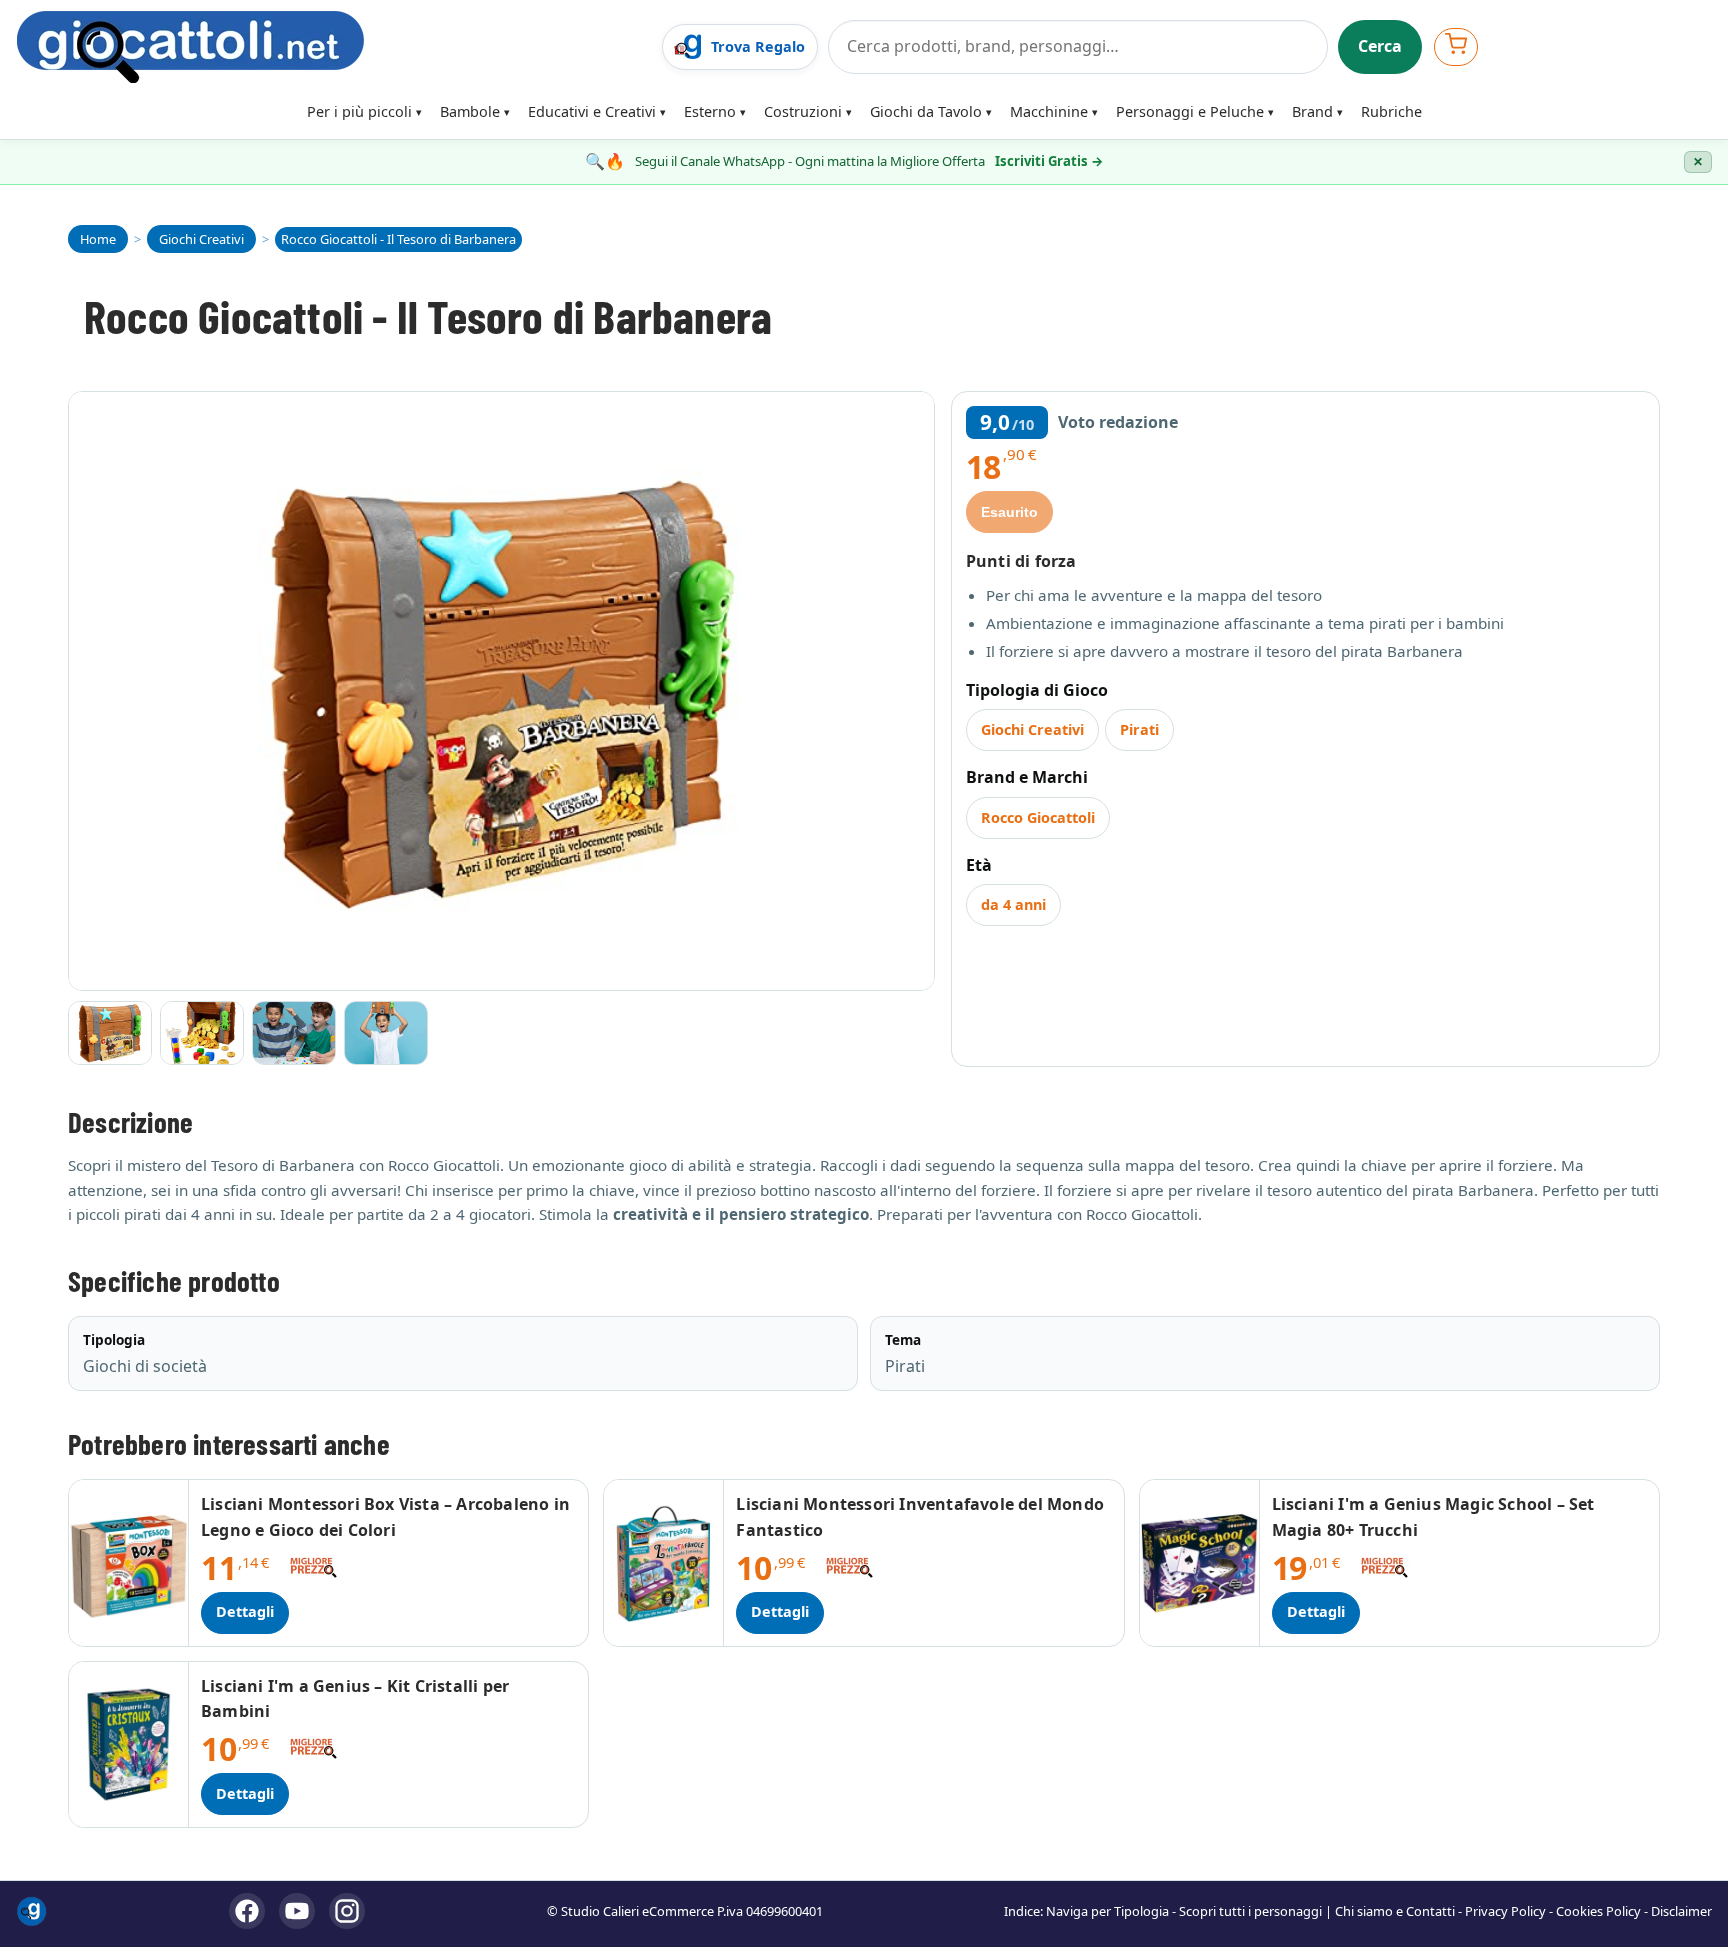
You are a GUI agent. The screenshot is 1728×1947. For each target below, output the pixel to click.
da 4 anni (1013, 904)
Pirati (1139, 729)
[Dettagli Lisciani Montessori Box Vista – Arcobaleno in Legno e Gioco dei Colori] (129, 1562)
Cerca (1380, 46)
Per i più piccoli (359, 111)
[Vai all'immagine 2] (202, 1033)
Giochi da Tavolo (926, 111)
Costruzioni (803, 111)
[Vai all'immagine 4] (386, 1033)
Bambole (470, 111)
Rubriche (1391, 111)
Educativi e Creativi (592, 111)
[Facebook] (247, 1911)
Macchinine (1049, 111)
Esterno (710, 111)
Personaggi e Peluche (1190, 111)
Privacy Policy (1505, 1911)
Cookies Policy (1598, 1911)
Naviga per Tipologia (1107, 1911)
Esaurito (1009, 512)
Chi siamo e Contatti (1395, 1911)
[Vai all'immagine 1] (110, 1033)
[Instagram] (347, 1911)
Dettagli (245, 1611)
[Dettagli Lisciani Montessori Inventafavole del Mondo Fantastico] (664, 1562)
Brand (1312, 111)
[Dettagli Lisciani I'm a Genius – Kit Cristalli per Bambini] (129, 1744)
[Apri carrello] (1456, 46)
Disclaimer (1681, 1911)
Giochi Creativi (1032, 729)
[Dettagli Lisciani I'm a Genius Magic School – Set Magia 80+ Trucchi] (1200, 1562)
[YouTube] (297, 1911)
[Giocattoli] (333, 47)
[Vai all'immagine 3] (294, 1033)
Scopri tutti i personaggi (1250, 1911)
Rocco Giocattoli (1038, 817)
